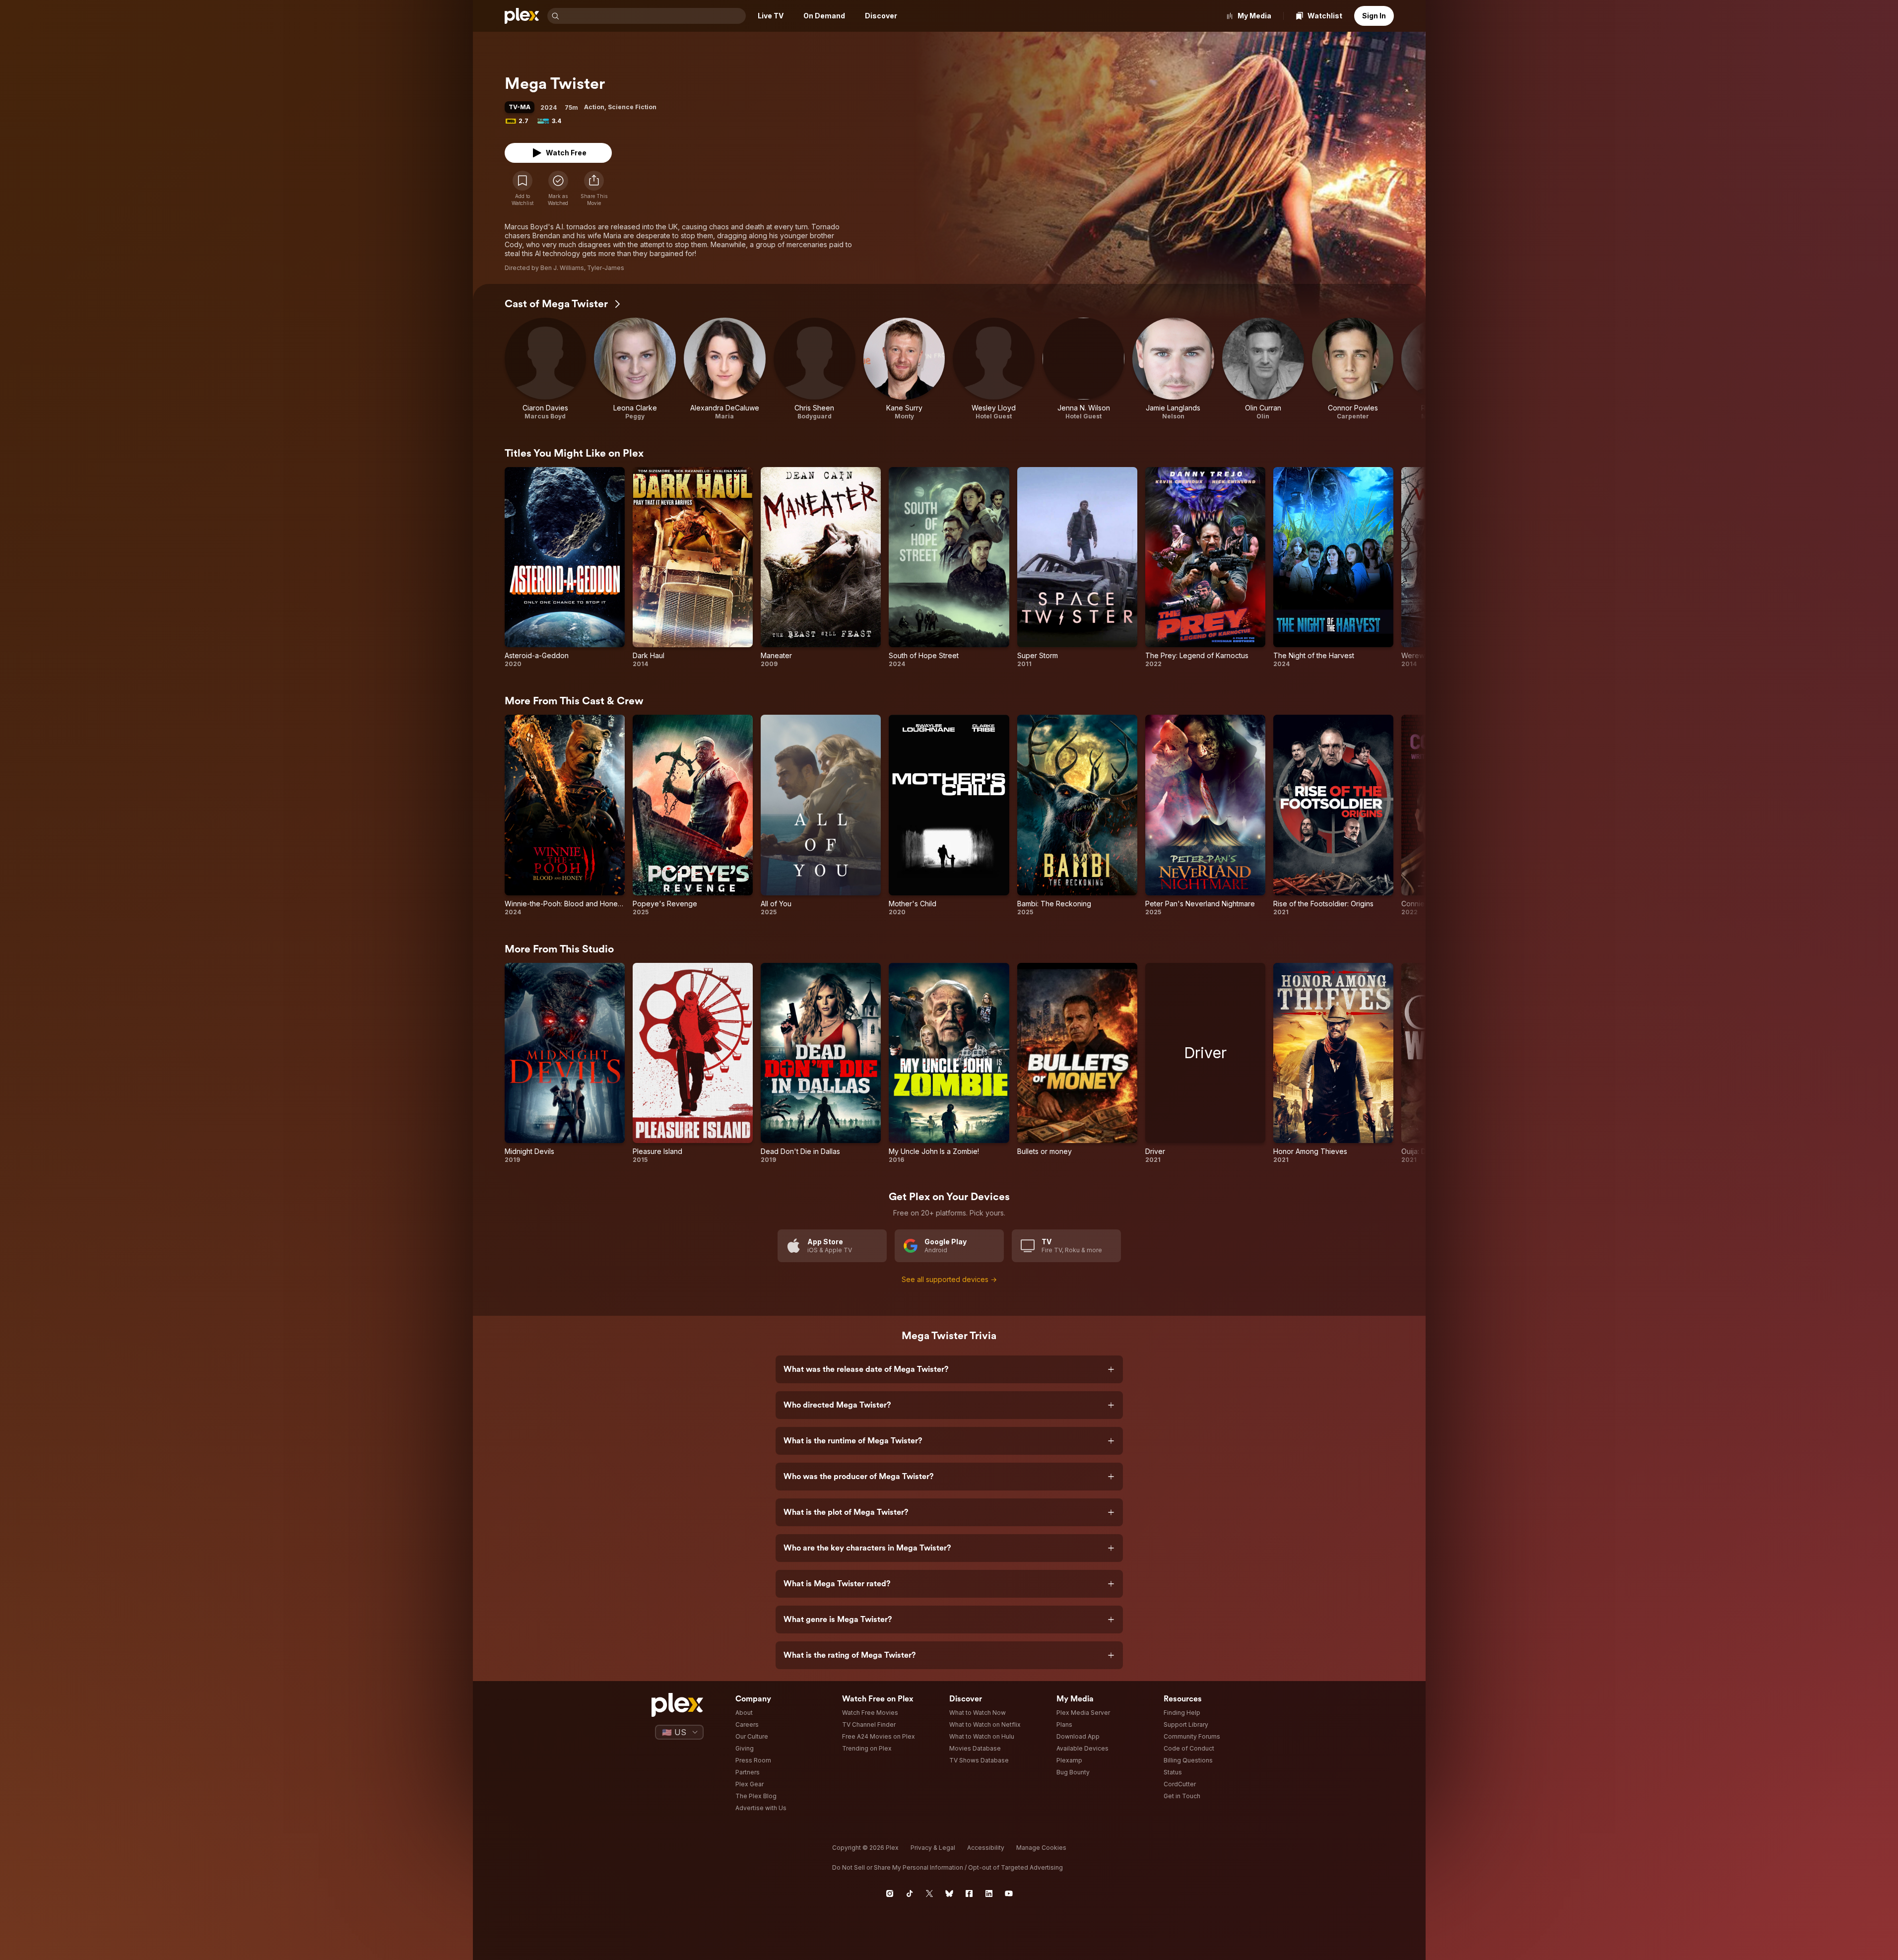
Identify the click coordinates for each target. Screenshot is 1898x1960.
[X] (929, 1893)
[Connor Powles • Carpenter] (1353, 369)
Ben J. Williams (562, 268)
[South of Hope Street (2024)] (949, 568)
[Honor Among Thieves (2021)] (1333, 1063)
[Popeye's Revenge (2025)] (693, 815)
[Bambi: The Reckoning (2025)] (1077, 815)
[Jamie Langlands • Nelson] (1173, 369)
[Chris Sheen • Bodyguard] (815, 369)
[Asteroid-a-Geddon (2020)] (565, 568)
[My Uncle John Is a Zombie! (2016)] (949, 1063)
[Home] (522, 16)
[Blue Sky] (949, 1893)
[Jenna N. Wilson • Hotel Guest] (1083, 369)
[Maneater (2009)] (821, 568)
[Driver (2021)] (1205, 1063)
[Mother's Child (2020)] (949, 815)
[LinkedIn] (989, 1893)
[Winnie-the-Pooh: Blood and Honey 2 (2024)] (565, 815)
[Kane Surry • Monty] (904, 369)
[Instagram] (890, 1893)
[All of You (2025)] (821, 815)
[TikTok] (910, 1893)
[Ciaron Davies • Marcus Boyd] (546, 369)
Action (594, 107)
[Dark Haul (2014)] (693, 568)
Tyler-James (606, 268)
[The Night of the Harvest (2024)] (1333, 568)
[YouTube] (1009, 1893)
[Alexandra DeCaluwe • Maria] (725, 369)
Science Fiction (632, 107)
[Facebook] (969, 1893)
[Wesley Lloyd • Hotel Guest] (994, 369)
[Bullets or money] (1077, 1063)
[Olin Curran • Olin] (1263, 369)
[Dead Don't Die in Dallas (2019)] (821, 1063)
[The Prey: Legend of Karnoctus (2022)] (1205, 568)
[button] (594, 189)
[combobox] (654, 16)
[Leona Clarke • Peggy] (635, 369)
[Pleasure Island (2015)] (693, 1063)
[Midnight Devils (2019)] (565, 1063)
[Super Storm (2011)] (1077, 568)
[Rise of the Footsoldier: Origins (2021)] (1333, 815)
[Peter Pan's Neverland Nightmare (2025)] (1205, 815)
